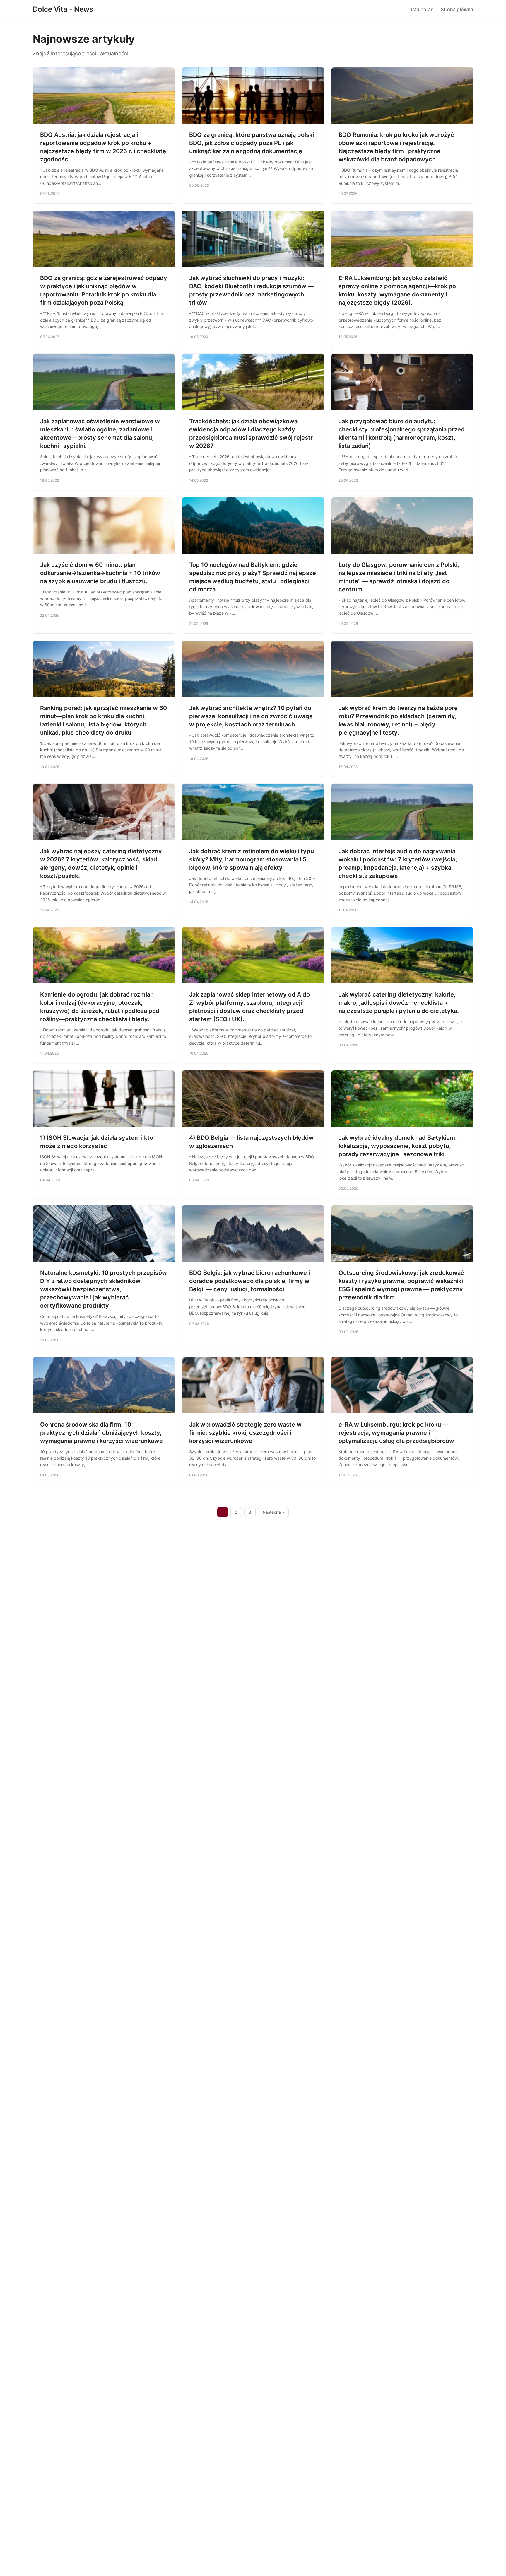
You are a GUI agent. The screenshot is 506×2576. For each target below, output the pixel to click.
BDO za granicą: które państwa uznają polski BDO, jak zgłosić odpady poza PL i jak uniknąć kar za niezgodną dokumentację (252, 143)
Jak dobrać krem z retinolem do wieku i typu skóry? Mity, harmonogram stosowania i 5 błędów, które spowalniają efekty (252, 859)
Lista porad (421, 9)
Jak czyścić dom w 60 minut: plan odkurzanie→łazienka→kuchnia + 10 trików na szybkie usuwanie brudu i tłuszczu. (100, 573)
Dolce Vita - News (63, 9)
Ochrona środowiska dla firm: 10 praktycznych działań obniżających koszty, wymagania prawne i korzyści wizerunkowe (101, 1433)
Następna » (273, 1512)
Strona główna (457, 9)
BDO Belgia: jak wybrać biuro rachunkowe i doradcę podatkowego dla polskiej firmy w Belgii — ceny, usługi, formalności (249, 1281)
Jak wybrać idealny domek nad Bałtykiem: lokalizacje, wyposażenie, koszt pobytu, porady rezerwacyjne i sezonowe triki (398, 1146)
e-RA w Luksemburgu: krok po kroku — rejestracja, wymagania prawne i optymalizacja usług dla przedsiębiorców (396, 1433)
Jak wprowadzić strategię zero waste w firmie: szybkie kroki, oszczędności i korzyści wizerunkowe (245, 1433)
